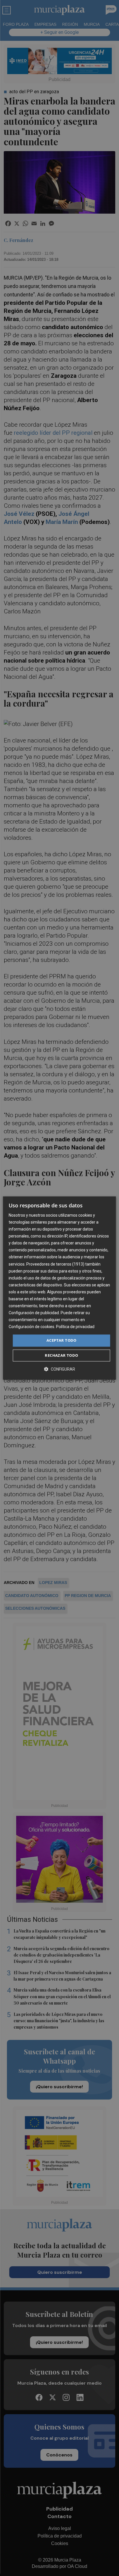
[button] (59, 1369)
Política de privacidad (75, 1327)
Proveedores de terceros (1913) (55, 1264)
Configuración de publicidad (34, 1313)
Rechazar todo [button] (61, 1355)
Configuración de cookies (31, 1327)
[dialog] (59, 1288)
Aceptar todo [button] (62, 1341)
